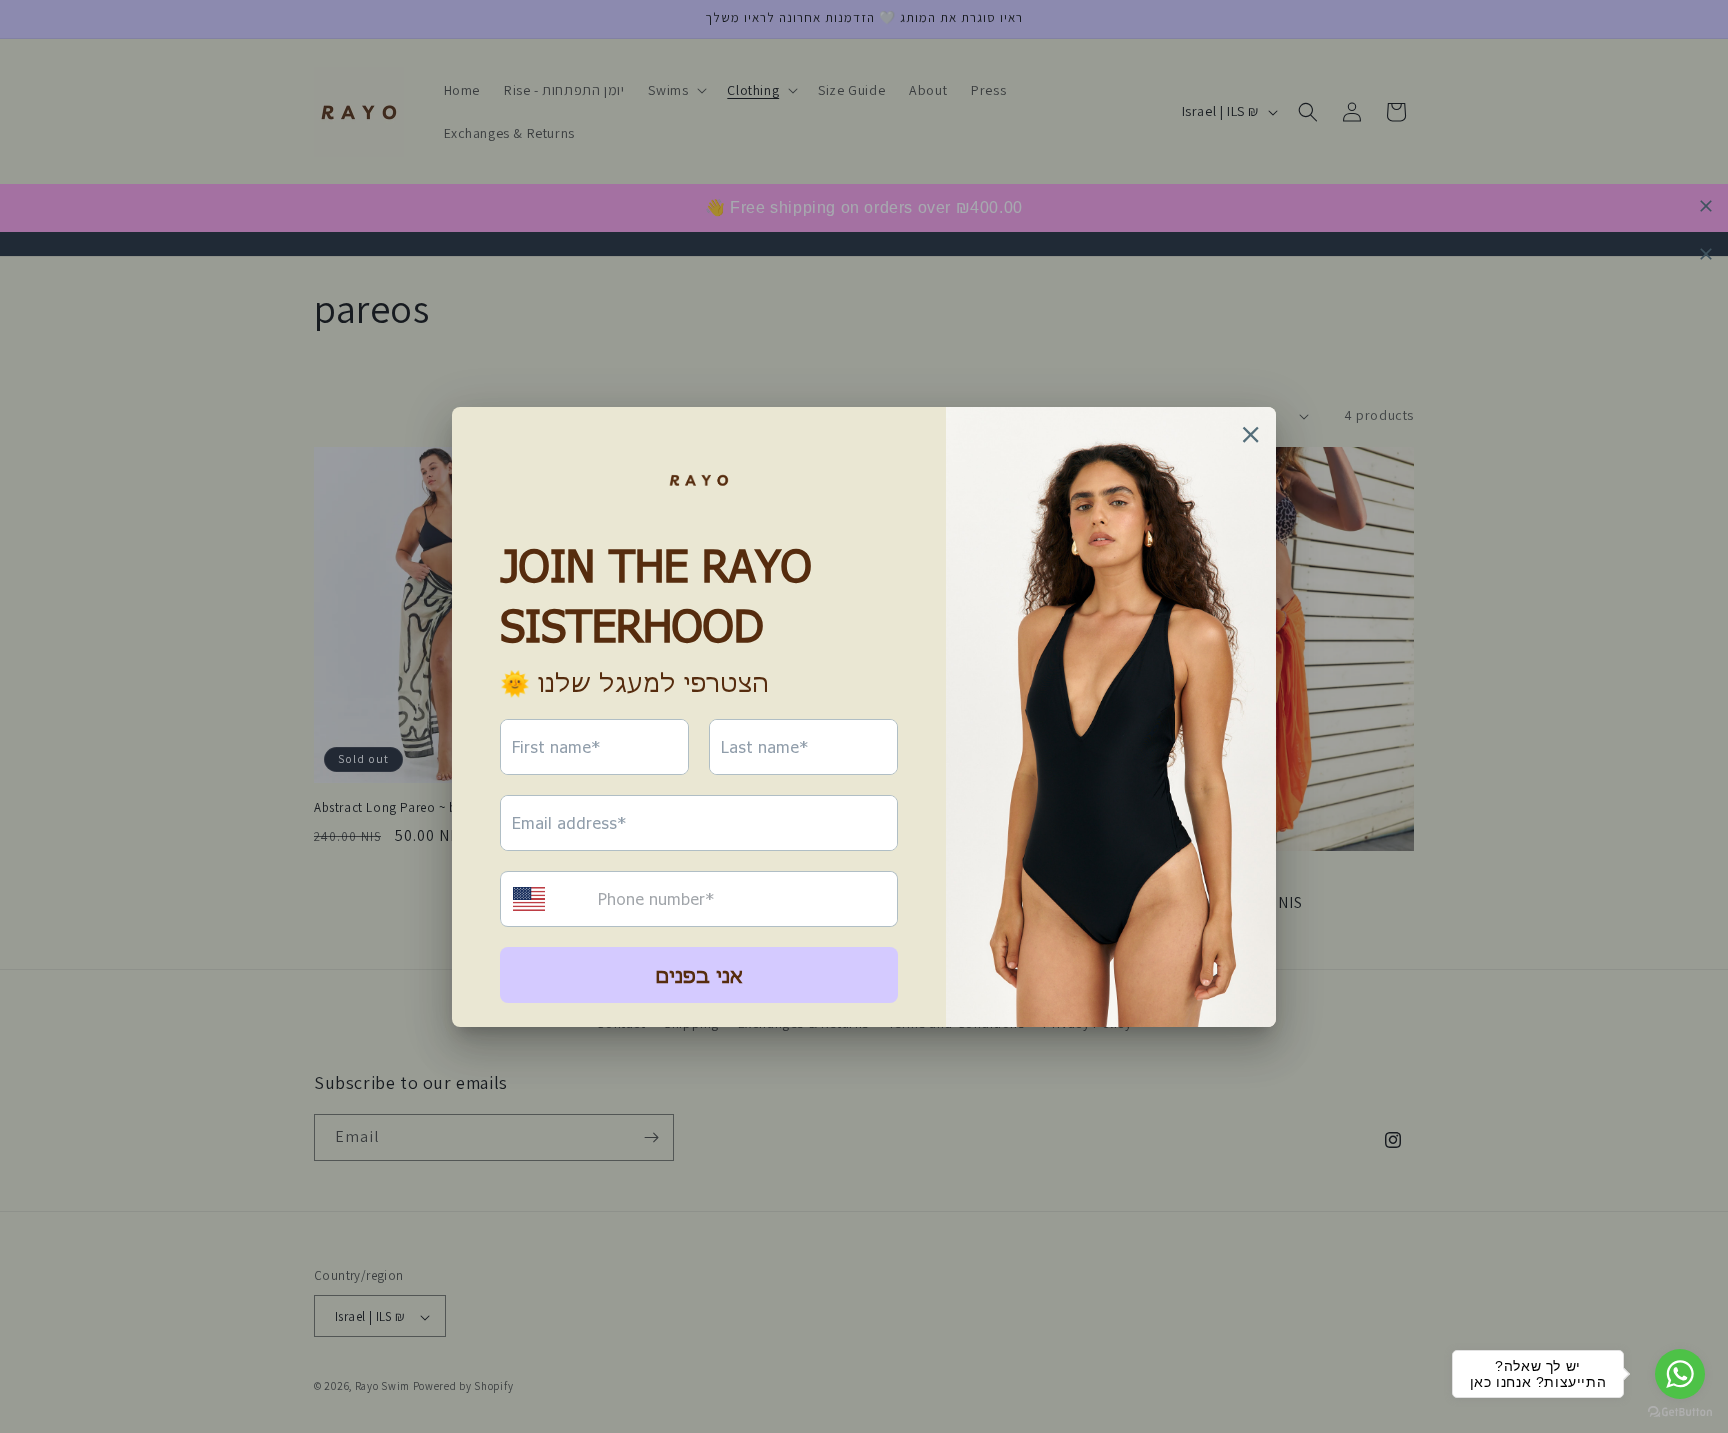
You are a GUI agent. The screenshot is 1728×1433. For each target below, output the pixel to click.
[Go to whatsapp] (1680, 1374)
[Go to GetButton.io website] (1680, 1412)
